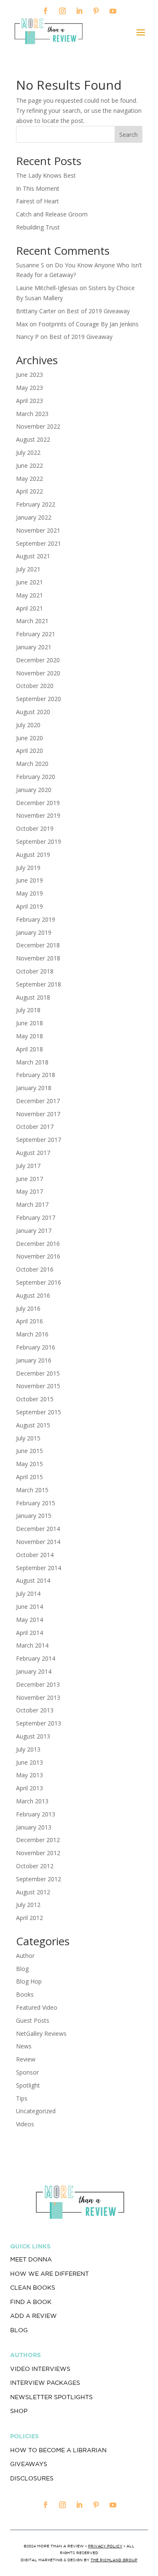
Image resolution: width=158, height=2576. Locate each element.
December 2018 (38, 945)
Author (25, 1956)
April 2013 (29, 1788)
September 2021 (39, 543)
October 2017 (35, 1127)
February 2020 (36, 777)
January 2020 (34, 790)
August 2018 (33, 997)
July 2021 (28, 569)
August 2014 (33, 1580)
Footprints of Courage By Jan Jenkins (88, 324)
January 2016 (34, 1360)
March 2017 (32, 1204)
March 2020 (32, 764)
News (24, 2046)
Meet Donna (31, 2259)
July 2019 (28, 868)
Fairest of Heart (37, 201)
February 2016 (36, 1347)
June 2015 (29, 1451)
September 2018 (39, 984)
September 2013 (39, 1723)
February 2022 (36, 504)
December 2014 (38, 1529)
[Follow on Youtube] (113, 11)
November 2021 (38, 530)
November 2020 (38, 673)
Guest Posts (33, 2020)
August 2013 (33, 1736)
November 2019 (38, 815)
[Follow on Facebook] (46, 11)
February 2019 (36, 919)
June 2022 (29, 465)
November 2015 (38, 1386)
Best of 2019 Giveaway (98, 311)
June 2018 (29, 1023)
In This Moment (38, 188)
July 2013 (28, 1749)
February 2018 (36, 1075)
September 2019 (39, 841)
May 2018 (29, 1036)
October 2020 (35, 686)
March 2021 (32, 621)
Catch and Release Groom (52, 214)
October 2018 (35, 971)
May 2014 (29, 1620)
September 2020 (39, 699)
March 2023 (32, 414)
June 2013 (29, 1762)
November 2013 (38, 1697)
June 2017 (29, 1179)
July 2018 (28, 1010)
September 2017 (39, 1140)
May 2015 (29, 1464)
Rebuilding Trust (38, 227)
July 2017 (28, 1166)
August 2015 (33, 1425)
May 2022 (29, 479)
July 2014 (28, 1593)
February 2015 (36, 1503)
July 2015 (28, 1438)
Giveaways (29, 2464)
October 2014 (35, 1555)
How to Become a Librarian (58, 2450)
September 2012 (39, 1879)
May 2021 (29, 595)
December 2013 (38, 1684)
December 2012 (38, 1840)
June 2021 (29, 582)
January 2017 (34, 1231)
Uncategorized (36, 2111)
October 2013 (35, 1710)
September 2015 (39, 1412)
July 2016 (28, 1308)
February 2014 (36, 1658)
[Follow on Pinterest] (96, 11)
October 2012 (35, 1866)
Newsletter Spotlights (51, 2397)
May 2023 (29, 388)
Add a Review (33, 2316)
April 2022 (29, 491)
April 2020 (29, 751)
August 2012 (33, 1892)
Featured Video (37, 2007)
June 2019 (29, 880)
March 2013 (32, 1801)
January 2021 (34, 647)
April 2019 (29, 906)
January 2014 (34, 1671)
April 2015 (29, 1477)
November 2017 (38, 1114)
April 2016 (29, 1321)
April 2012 (29, 1918)
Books (25, 1994)
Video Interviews (40, 2369)
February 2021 (36, 634)
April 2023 (29, 401)
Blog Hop (29, 1981)
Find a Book (31, 2302)
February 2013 (36, 1814)
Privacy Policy (105, 2546)
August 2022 (33, 439)
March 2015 (32, 1490)
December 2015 (38, 1373)
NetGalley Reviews (41, 2033)
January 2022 (34, 517)
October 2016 (35, 1269)
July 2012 (28, 1905)
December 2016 (38, 1244)
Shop (19, 2411)
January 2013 (34, 1827)
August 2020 (33, 712)
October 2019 (35, 828)
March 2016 (32, 1334)
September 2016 (39, 1282)
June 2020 (29, 738)
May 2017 (29, 1191)
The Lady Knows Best (46, 175)
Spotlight (28, 2085)
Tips (22, 2098)
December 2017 (38, 1101)
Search (129, 135)
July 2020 (28, 725)
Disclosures (32, 2478)
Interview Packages (45, 2383)
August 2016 (33, 1295)
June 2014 (29, 1607)
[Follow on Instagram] (62, 11)
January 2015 (34, 1516)
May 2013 (29, 1775)
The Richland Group (114, 2560)
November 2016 (38, 1256)
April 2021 (29, 608)
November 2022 (38, 426)
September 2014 (39, 1568)
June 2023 (29, 375)
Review (26, 2059)
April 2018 (29, 1049)
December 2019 (38, 803)
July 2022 (28, 452)
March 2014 (32, 1645)
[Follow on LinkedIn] (79, 11)
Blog (22, 1969)
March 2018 (32, 1062)
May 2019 (29, 893)
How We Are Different (50, 2274)
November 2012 (38, 1853)
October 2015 (35, 1399)
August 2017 (33, 1153)
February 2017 (36, 1217)
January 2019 (34, 932)
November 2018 (38, 958)
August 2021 (33, 556)
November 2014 (38, 1542)
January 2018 (34, 1088)
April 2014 (29, 1633)
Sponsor (27, 2072)
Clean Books (33, 2288)
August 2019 (33, 855)
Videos (25, 2124)
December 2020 (38, 660)
